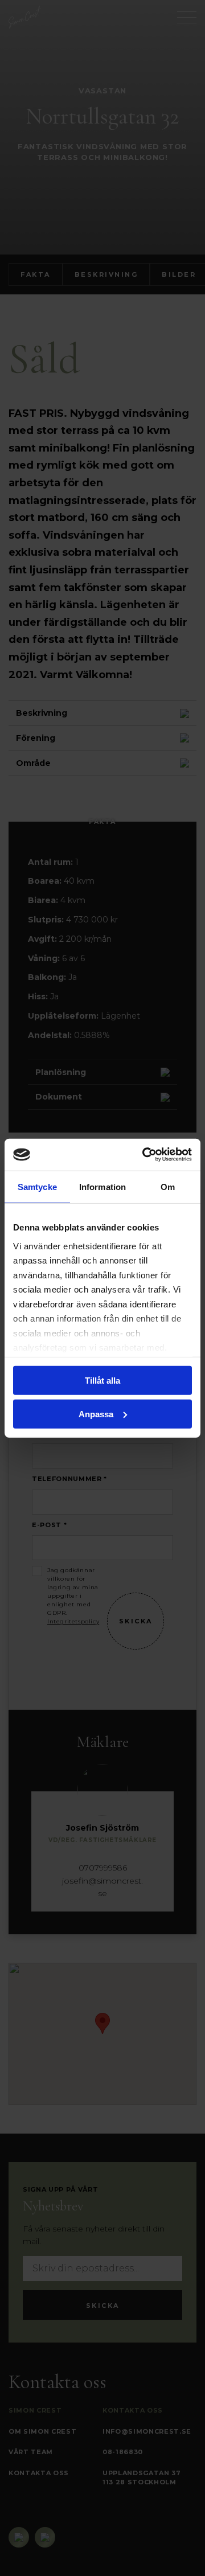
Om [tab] (168, 1186)
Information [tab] (102, 1186)
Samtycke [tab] (37, 1186)
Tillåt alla (102, 1381)
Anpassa (96, 1414)
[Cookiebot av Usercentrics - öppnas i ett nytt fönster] (145, 1155)
